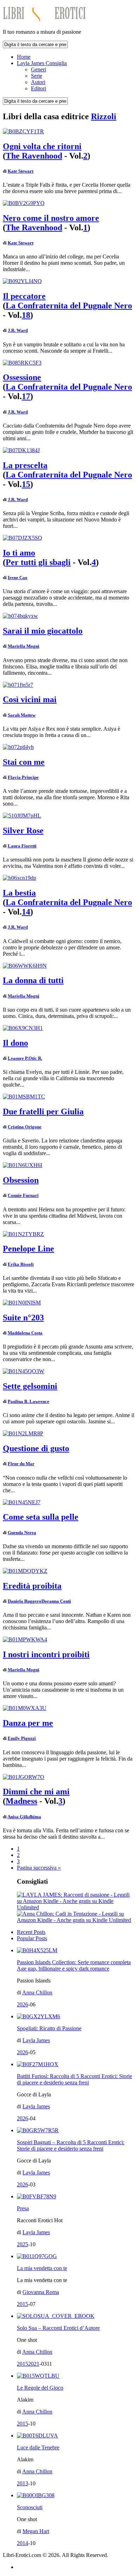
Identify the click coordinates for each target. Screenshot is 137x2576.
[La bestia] (19, 878)
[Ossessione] (22, 363)
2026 (22, 2004)
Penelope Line (28, 1249)
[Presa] (37, 2196)
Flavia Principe (23, 777)
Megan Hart (36, 2531)
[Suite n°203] (22, 1303)
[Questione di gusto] (23, 1433)
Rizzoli (104, 116)
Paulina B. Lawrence (28, 1401)
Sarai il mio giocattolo (43, 631)
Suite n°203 (23, 1318)
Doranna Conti (56, 1601)
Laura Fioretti (22, 846)
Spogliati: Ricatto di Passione (49, 2028)
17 (26, 396)
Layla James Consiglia (42, 63)
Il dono (15, 1043)
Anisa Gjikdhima (24, 1817)
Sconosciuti (30, 2507)
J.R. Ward (18, 330)
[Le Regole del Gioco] (38, 2376)
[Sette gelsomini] (24, 1371)
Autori (38, 82)
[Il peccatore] (22, 281)
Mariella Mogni (24, 646)
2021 (34, 2364)
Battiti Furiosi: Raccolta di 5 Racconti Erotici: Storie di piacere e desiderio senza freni (74, 2079)
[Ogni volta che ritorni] (23, 131)
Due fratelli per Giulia (43, 1111)
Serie (37, 76)
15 (26, 484)
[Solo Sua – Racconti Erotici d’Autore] (56, 2316)
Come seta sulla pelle (41, 1517)
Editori (38, 88)
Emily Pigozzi (22, 1738)
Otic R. (35, 1058)
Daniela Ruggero (25, 1601)
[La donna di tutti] (25, 966)
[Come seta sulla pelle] (22, 1502)
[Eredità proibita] (25, 1571)
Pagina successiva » (39, 1868)
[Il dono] (23, 1028)
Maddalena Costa (25, 1333)
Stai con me (24, 762)
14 (26, 912)
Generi (38, 69)
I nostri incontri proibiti (46, 1654)
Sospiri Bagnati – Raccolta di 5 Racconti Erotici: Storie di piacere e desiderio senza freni (71, 2145)
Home (24, 57)
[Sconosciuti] (36, 2495)
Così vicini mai (30, 699)
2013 (22, 2483)
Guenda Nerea (22, 1533)
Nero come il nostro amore (51, 218)
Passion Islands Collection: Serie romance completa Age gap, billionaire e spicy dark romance (74, 1965)
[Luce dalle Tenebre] (37, 2436)
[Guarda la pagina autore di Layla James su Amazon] (76, 1907)
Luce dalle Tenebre (38, 2447)
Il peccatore (24, 296)
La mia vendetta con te (42, 2268)
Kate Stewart (21, 171)
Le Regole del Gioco (40, 2388)
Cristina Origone (25, 1127)
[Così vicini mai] (18, 685)
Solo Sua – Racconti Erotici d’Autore (58, 2328)
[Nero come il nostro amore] (24, 203)
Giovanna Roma (41, 2292)
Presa (23, 2208)
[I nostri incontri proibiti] (25, 1639)
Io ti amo (19, 553)
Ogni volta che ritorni (42, 146)
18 (26, 315)
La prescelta (25, 465)
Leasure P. (18, 1058)
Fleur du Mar (21, 1464)
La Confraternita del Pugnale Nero (69, 306)
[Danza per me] (25, 1708)
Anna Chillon (37, 1992)
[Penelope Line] (23, 1234)
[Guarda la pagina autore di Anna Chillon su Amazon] (76, 1920)
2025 (22, 2244)
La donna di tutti (33, 980)
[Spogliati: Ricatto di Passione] (38, 2016)
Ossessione (22, 377)
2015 (22, 2304)
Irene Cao (18, 578)
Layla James (36, 2040)
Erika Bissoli (21, 1264)
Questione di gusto (36, 1448)
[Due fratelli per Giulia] (24, 1097)
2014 (22, 2543)
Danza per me (28, 1723)
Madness (21, 1801)
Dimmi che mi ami (36, 1792)
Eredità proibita (32, 1586)
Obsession (21, 1180)
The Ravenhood (34, 156)
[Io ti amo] (22, 538)
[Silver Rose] (22, 816)
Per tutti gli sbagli (38, 562)
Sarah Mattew (22, 715)
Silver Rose (23, 831)
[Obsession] (22, 1165)
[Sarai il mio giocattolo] (20, 616)
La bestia (19, 893)
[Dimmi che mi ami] (24, 1777)
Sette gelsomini (30, 1386)
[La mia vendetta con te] (37, 2256)
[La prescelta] (21, 450)
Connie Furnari (23, 1195)
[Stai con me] (18, 747)
